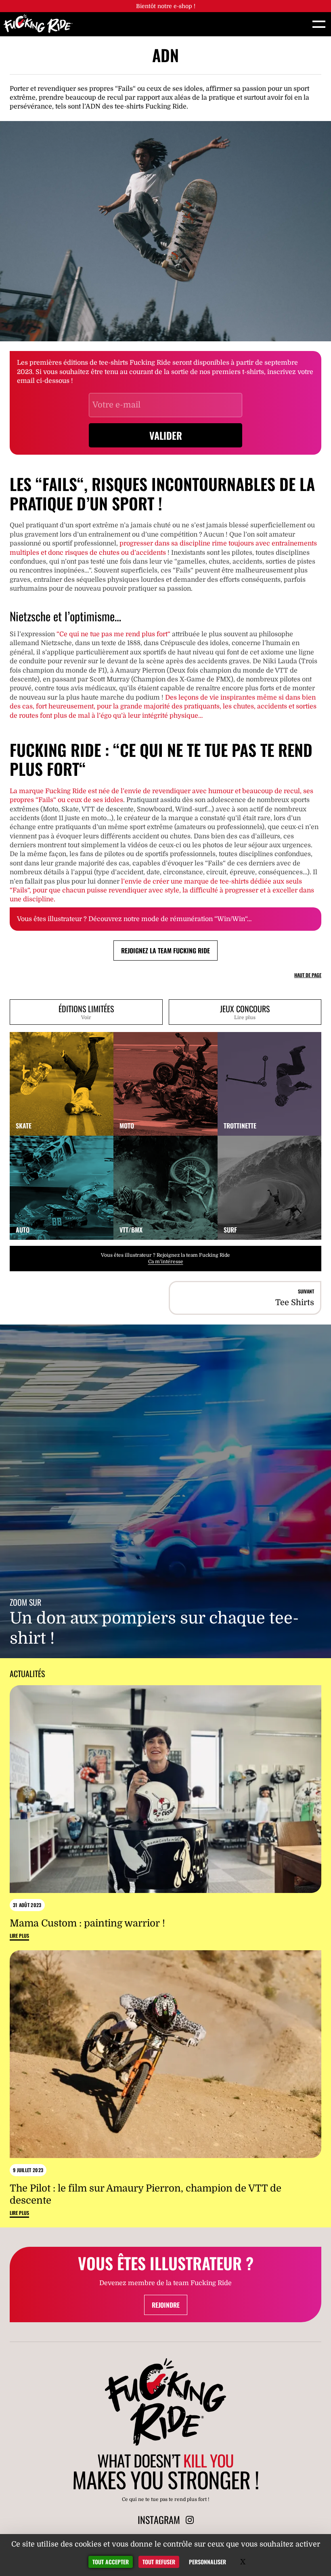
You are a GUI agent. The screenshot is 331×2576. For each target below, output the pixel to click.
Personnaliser (207, 2562)
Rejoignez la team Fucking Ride (165, 951)
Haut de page (308, 975)
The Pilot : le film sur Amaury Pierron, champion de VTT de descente (146, 2194)
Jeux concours (245, 1011)
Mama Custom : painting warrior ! (87, 1923)
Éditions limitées (86, 1011)
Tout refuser (159, 2562)
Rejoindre (166, 2305)
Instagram (160, 2520)
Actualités (27, 1673)
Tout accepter (111, 2562)
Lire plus (19, 1936)
